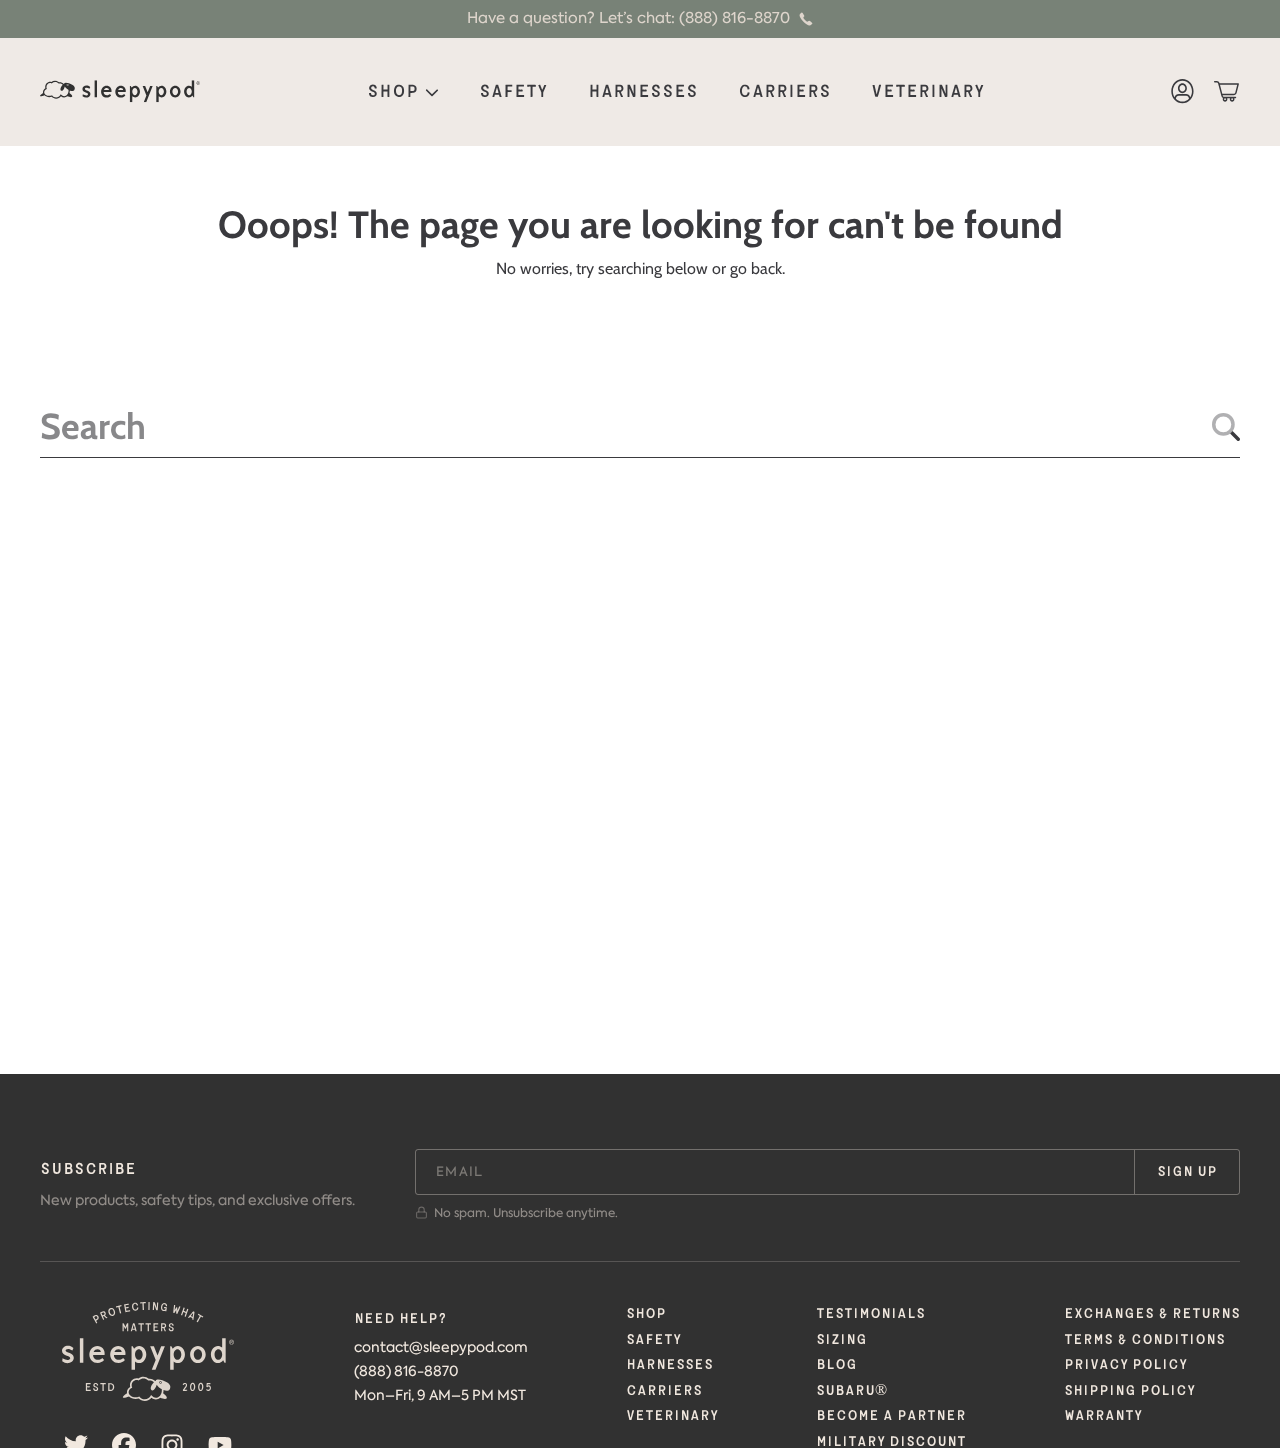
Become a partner (891, 1416)
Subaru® (851, 1391)
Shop (395, 92)
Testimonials (870, 1314)
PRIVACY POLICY (1125, 1365)
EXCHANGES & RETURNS (1152, 1314)
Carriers (664, 1391)
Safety (653, 1340)
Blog (836, 1365)
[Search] (1226, 427)
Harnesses (669, 1365)
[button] (1226, 92)
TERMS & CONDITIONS (1144, 1340)
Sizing (841, 1340)
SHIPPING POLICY (1129, 1391)
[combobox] (640, 426)
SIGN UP (1187, 1172)
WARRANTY (1103, 1416)
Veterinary (672, 1416)
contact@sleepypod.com (441, 1347)
